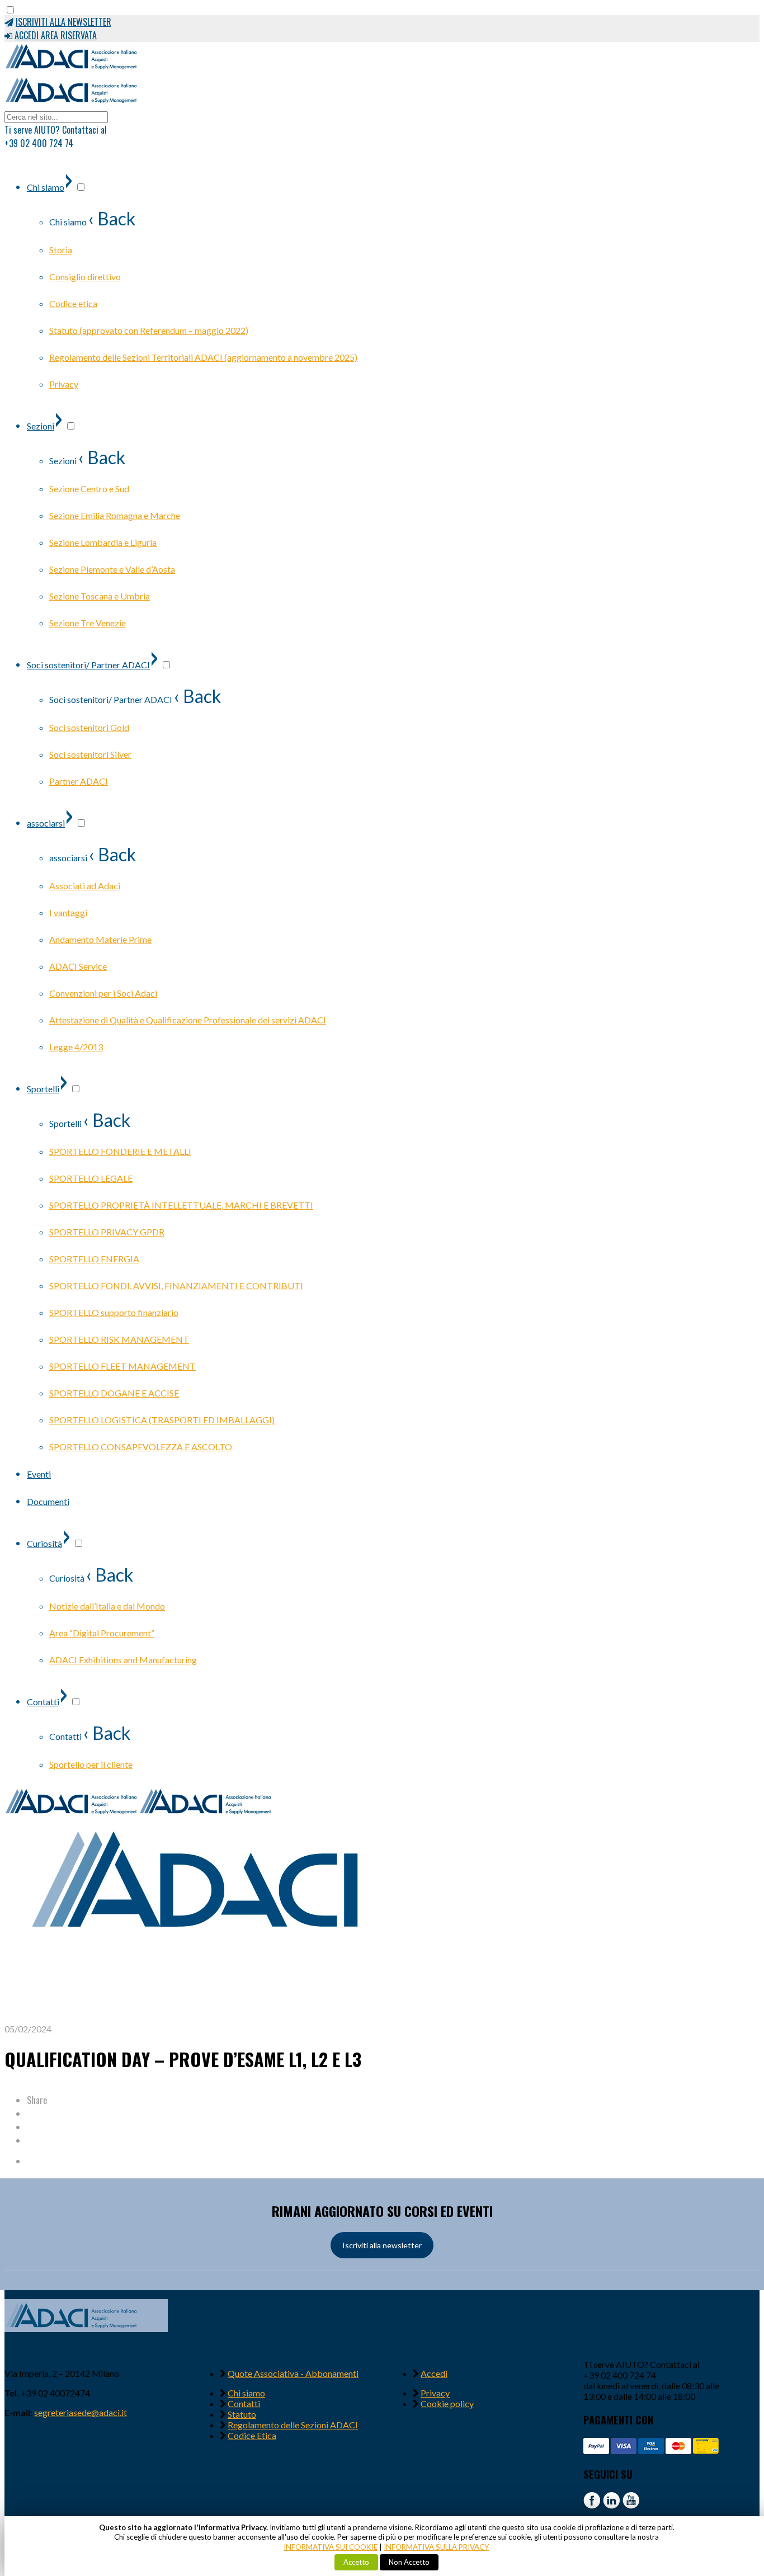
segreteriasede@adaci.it (81, 2412)
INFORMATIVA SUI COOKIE (331, 2547)
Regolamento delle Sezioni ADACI (293, 2425)
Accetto (356, 2562)
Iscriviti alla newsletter (382, 2245)
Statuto (242, 2414)
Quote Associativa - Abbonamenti (293, 2373)
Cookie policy (447, 2403)
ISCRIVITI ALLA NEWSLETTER (63, 22)
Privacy (435, 2393)
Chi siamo (246, 2393)
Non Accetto (409, 2562)
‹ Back (112, 218)
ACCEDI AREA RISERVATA (56, 35)
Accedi (434, 2373)
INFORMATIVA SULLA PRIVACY (437, 2547)
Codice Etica (252, 2435)
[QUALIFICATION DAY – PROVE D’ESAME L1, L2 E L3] (200, 2018)
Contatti (244, 2403)
